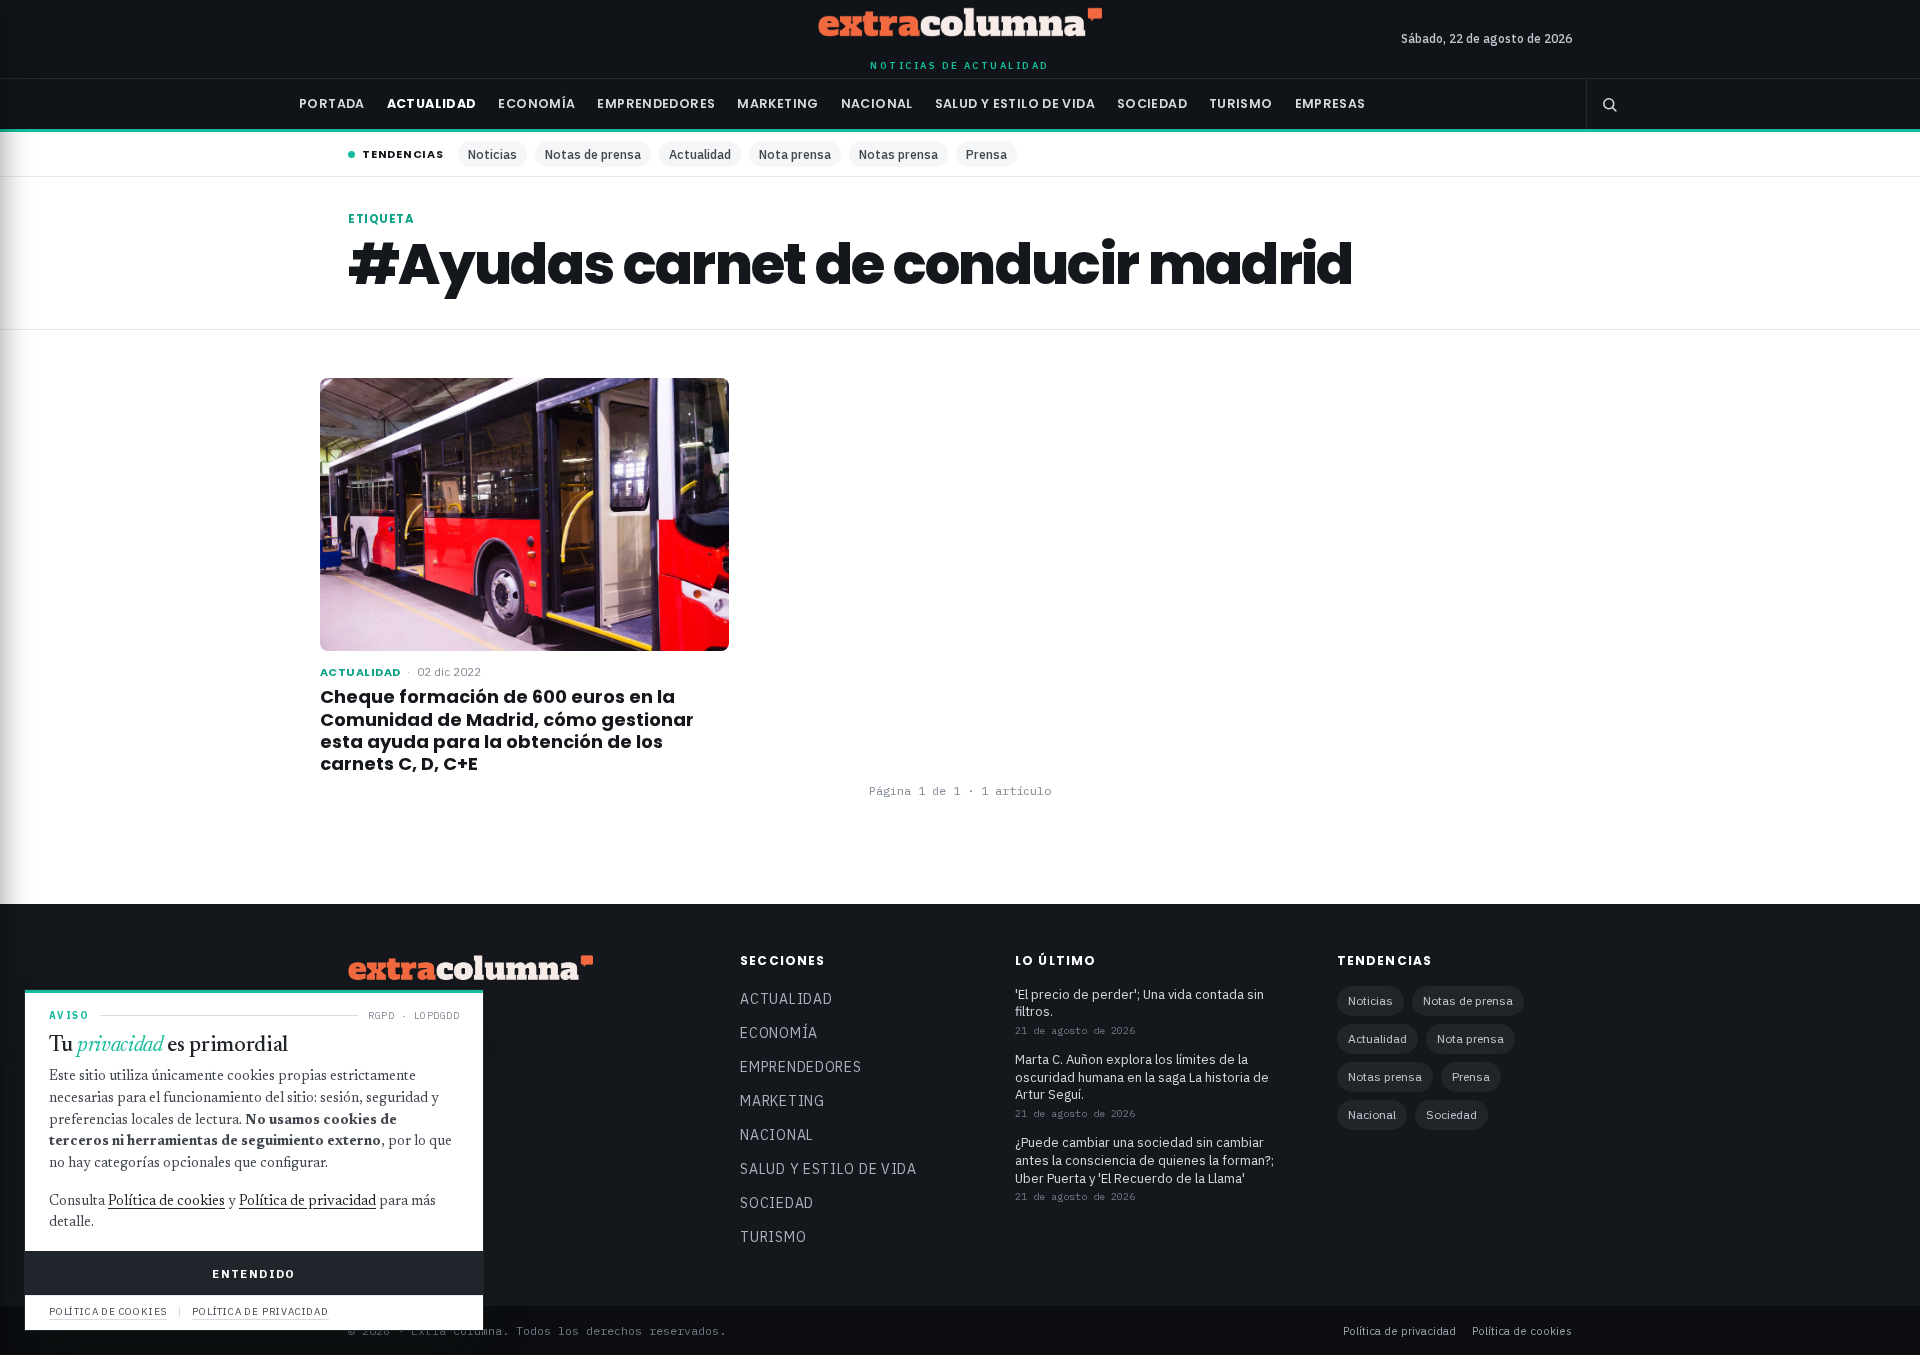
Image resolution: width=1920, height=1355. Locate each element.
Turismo (1241, 103)
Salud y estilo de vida (1015, 103)
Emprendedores (656, 103)
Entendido (253, 1273)
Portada (332, 103)
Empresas (1330, 103)
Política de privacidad (1399, 1330)
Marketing (777, 103)
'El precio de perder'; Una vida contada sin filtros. (1139, 1003)
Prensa (986, 154)
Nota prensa (795, 154)
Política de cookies (1522, 1330)
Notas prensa (898, 154)
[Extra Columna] (960, 26)
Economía (536, 103)
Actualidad (432, 103)
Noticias (492, 154)
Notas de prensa (593, 154)
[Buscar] (1609, 104)
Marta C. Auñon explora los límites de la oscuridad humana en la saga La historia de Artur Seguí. (1142, 1077)
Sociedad (1152, 103)
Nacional (877, 103)
